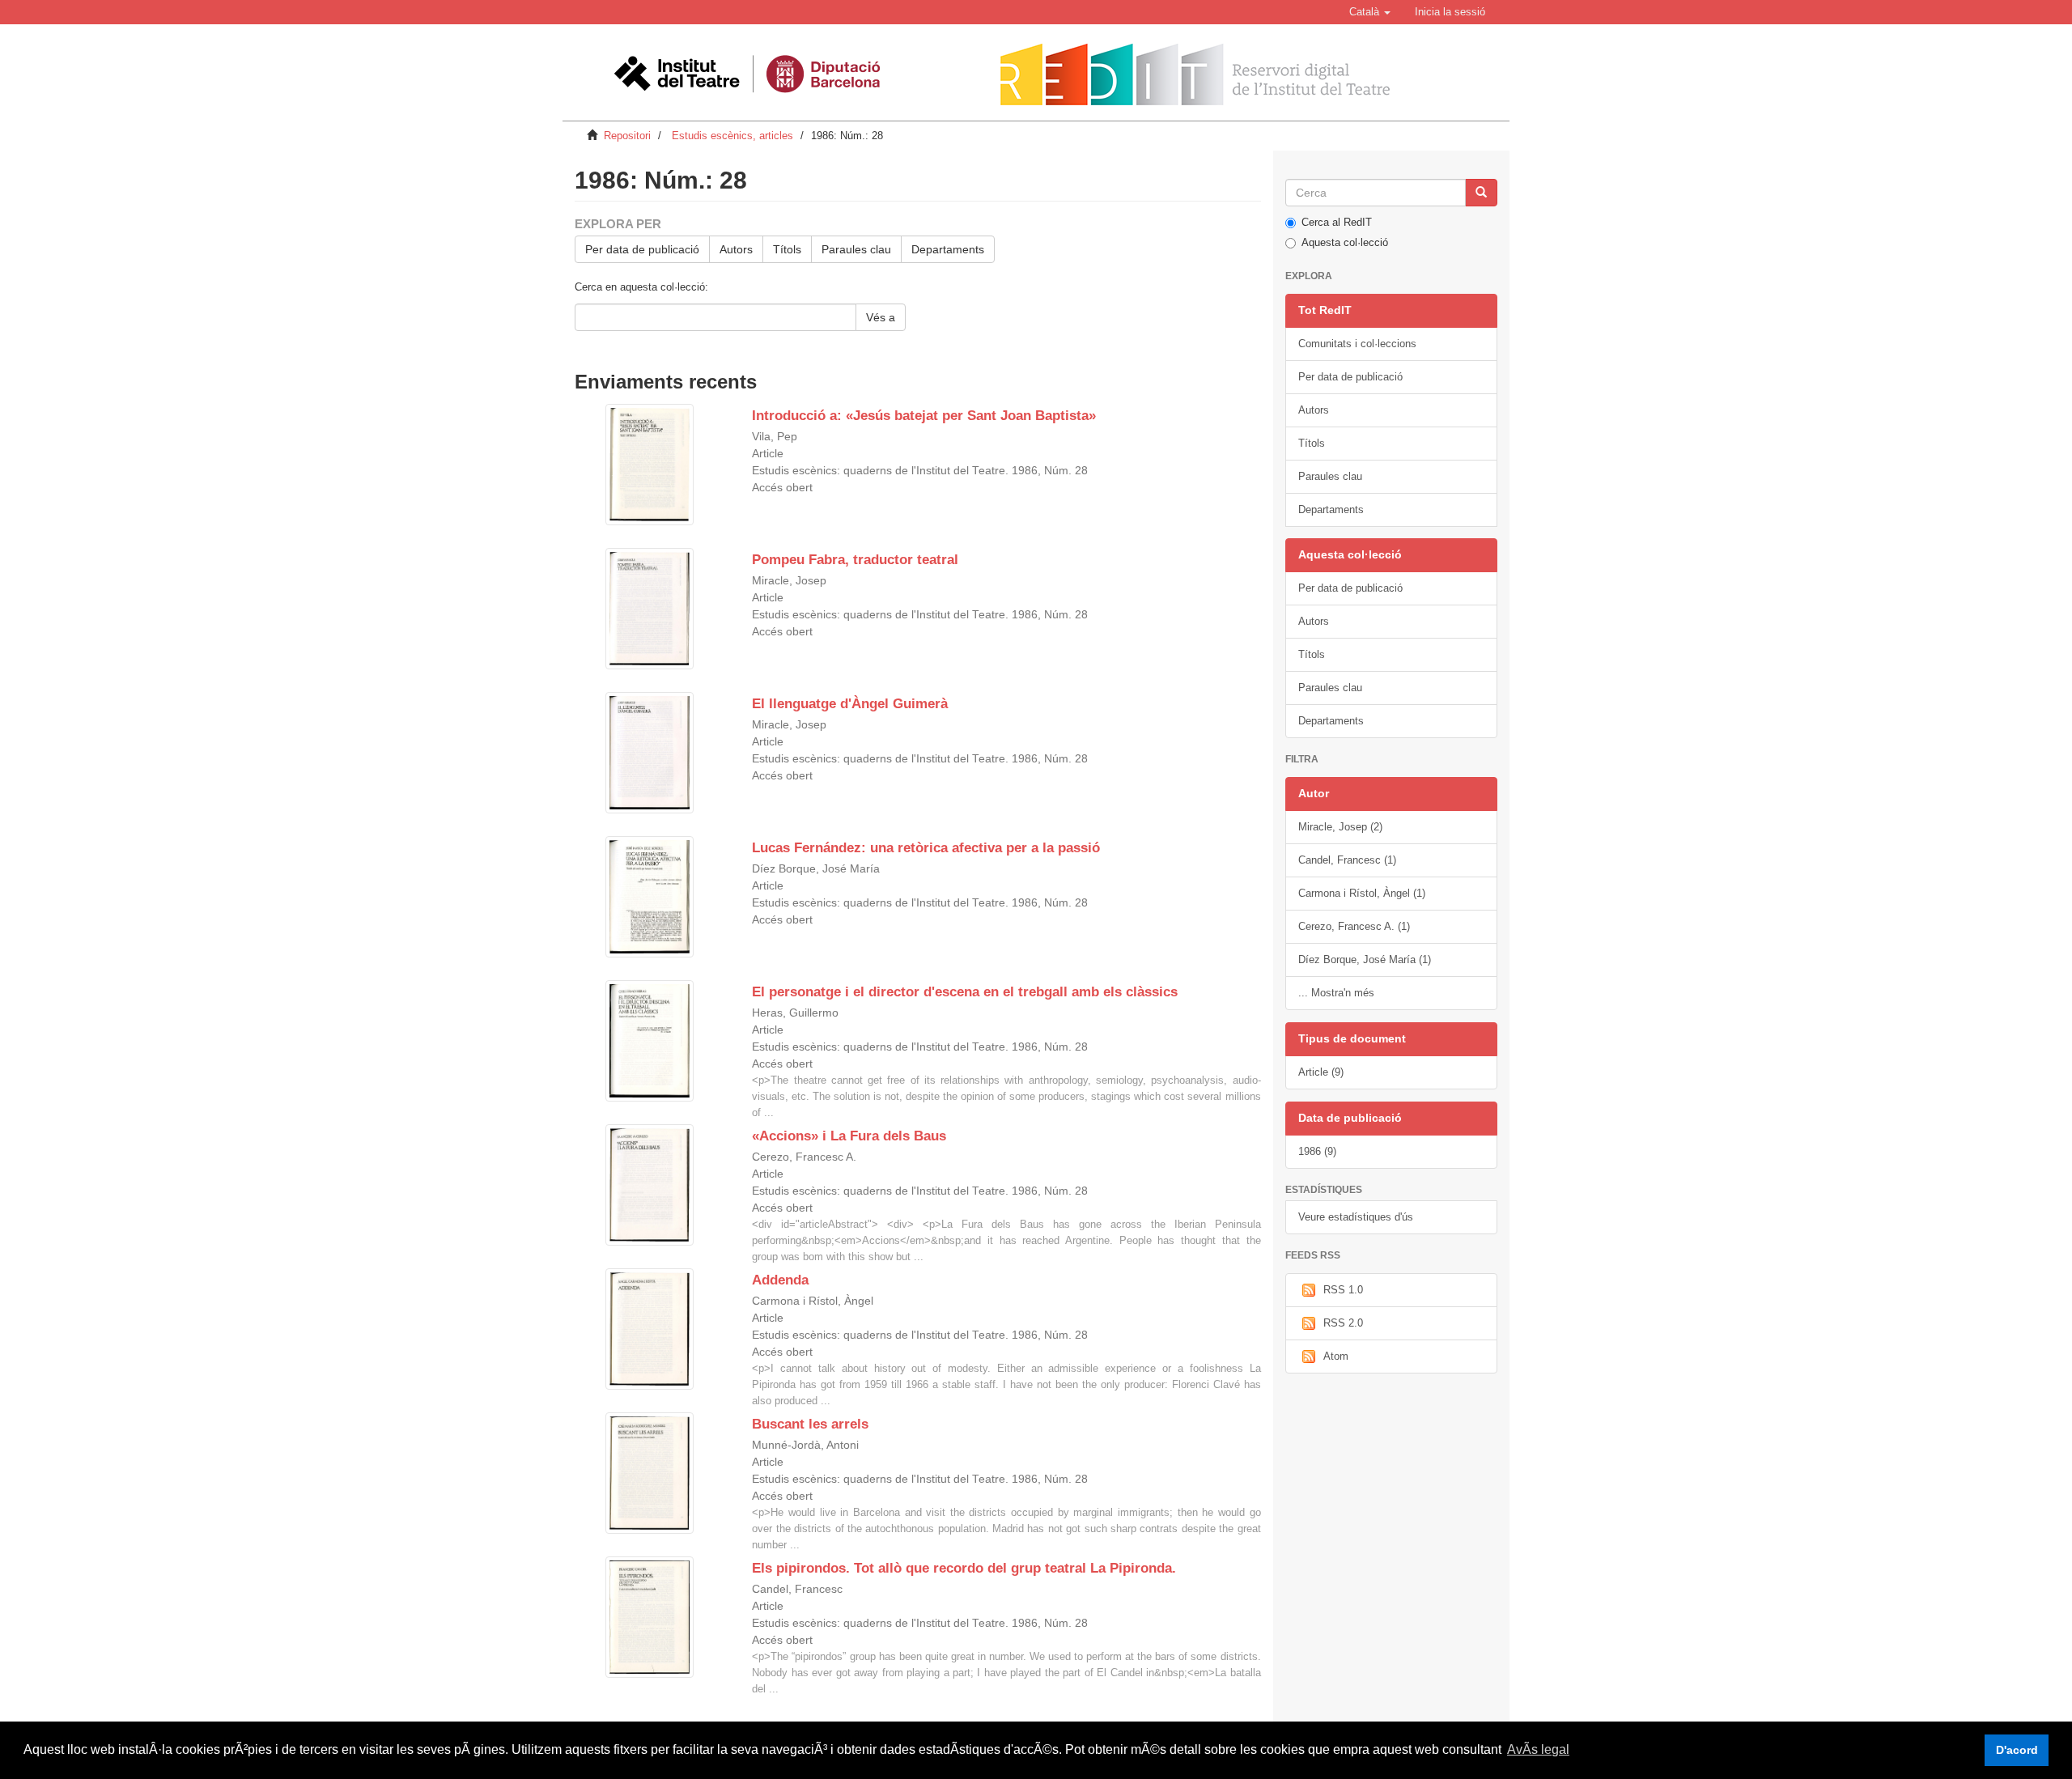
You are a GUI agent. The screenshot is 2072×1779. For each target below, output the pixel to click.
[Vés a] (1481, 193)
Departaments (948, 249)
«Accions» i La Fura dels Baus (849, 1136)
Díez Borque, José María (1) (1365, 960)
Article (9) (1321, 1072)
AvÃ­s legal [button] (1538, 1749)
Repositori (627, 136)
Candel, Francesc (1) (1347, 860)
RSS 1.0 (1343, 1290)
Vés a (881, 317)
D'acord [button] (2017, 1750)
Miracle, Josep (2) (1340, 827)
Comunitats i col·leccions (1357, 344)
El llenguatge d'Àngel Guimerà (850, 704)
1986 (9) (1317, 1151)
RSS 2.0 (1343, 1323)
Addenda (780, 1280)
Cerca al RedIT (1337, 222)
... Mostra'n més (1336, 993)
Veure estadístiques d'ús (1356, 1217)
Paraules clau (856, 249)
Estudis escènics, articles (732, 136)
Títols (787, 249)
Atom (1336, 1356)
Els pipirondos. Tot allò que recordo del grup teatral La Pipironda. (964, 1568)
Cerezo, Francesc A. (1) (1354, 926)
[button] (1370, 12)
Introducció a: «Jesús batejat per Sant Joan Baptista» (924, 416)
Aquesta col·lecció (1345, 242)
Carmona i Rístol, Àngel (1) (1362, 893)
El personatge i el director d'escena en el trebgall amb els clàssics (965, 992)
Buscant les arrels (810, 1424)
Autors (736, 249)
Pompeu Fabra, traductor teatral (855, 560)
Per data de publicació (642, 249)
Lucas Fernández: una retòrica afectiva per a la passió (926, 848)
